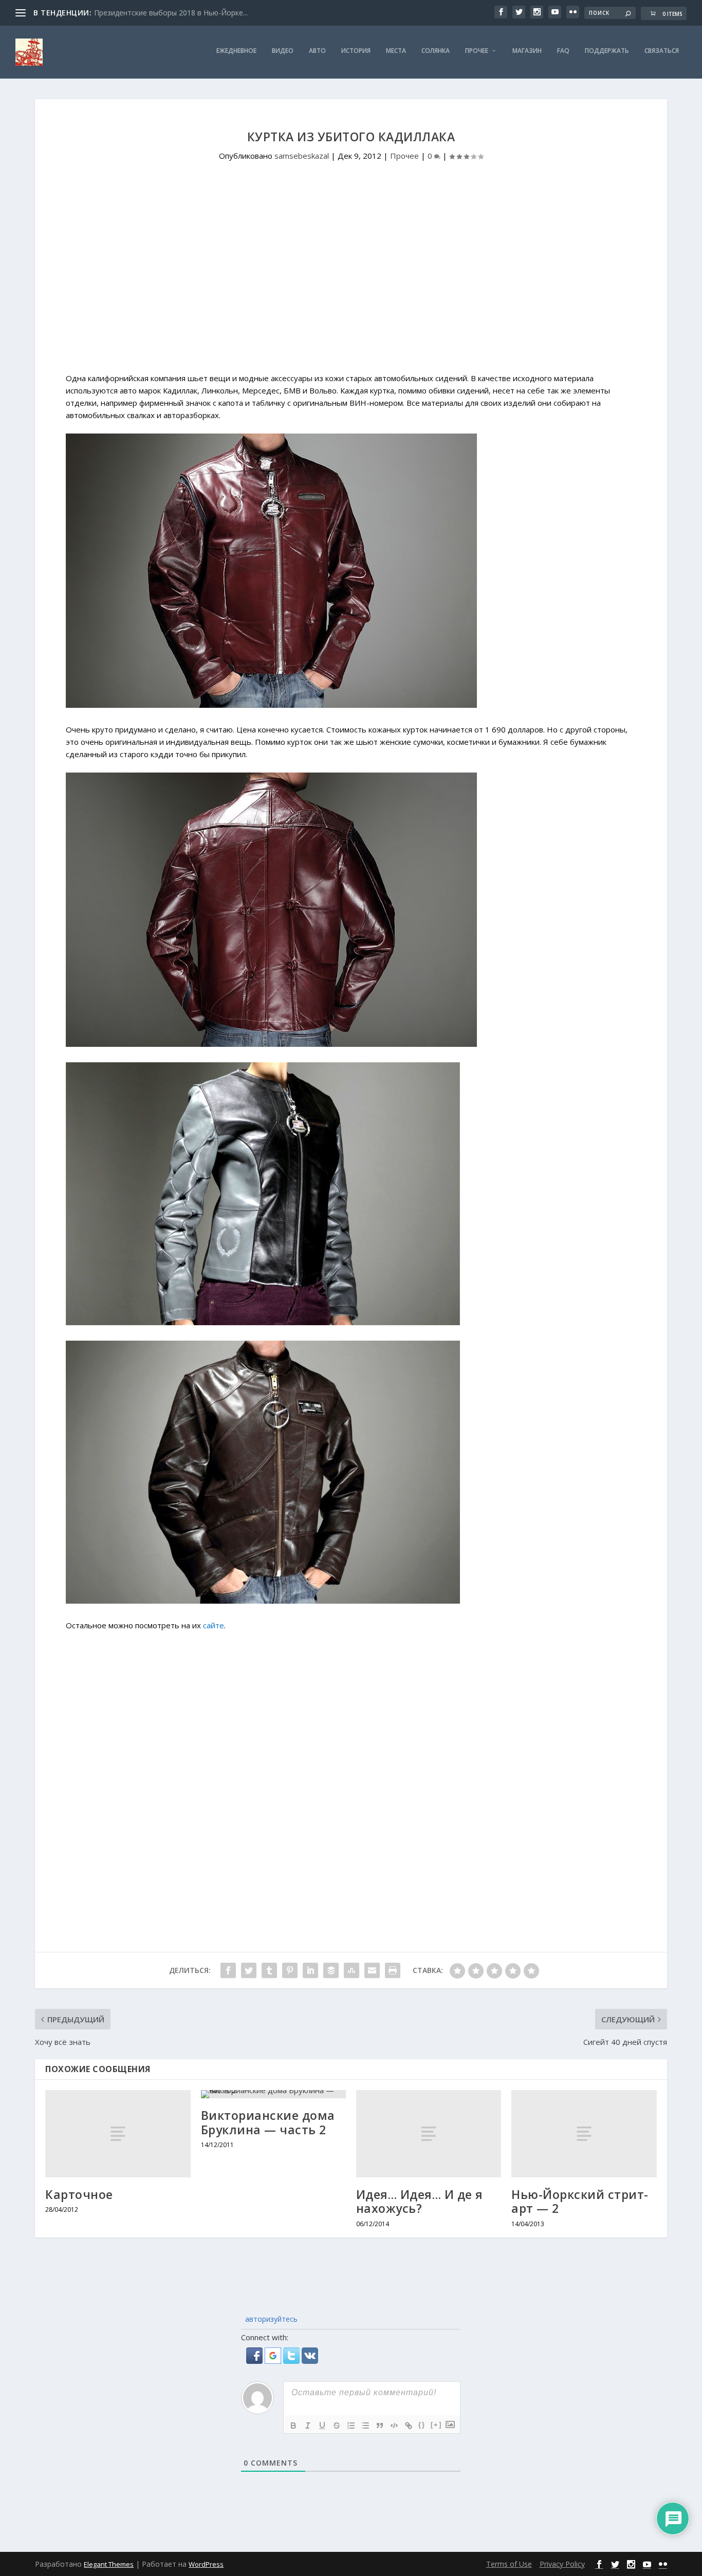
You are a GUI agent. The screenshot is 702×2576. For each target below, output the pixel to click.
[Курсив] (308, 2425)
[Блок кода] (394, 2425)
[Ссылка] (409, 2425)
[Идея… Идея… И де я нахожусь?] (429, 2133)
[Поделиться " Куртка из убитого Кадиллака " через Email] (372, 1970)
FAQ (563, 51)
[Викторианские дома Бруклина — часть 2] (273, 2094)
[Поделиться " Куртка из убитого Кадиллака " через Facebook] (228, 1970)
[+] (436, 2425)
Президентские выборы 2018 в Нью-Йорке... (171, 13)
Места (396, 51)
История (356, 51)
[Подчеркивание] (322, 2425)
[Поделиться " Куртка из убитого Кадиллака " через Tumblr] (269, 1970)
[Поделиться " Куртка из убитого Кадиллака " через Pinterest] (290, 1970)
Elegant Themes (109, 2564)
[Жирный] (293, 2425)
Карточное (79, 2194)
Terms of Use (509, 2564)
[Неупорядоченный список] (365, 2425)
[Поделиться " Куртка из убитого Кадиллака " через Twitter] (249, 1970)
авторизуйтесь (270, 2319)
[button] (255, 2361)
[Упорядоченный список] (351, 2425)
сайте (214, 1625)
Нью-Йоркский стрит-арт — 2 (580, 2202)
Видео (283, 51)
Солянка (436, 51)
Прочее (477, 51)
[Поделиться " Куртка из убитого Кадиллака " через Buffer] (331, 1970)
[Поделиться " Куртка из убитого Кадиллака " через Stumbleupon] (352, 1970)
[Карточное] (118, 2133)
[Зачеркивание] (337, 2425)
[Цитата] (380, 2425)
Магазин (527, 51)
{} (422, 2425)
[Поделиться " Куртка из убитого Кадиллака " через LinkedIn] (310, 1970)
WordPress (206, 2564)
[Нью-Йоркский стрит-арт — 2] (584, 2133)
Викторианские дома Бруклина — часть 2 (268, 2122)
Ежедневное (236, 51)
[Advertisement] (351, 286)
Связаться (662, 51)
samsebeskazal (302, 156)
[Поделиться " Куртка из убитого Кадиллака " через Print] (393, 1970)
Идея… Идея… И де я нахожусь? (420, 2202)
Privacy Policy (562, 2564)
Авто (317, 51)
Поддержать (607, 51)
